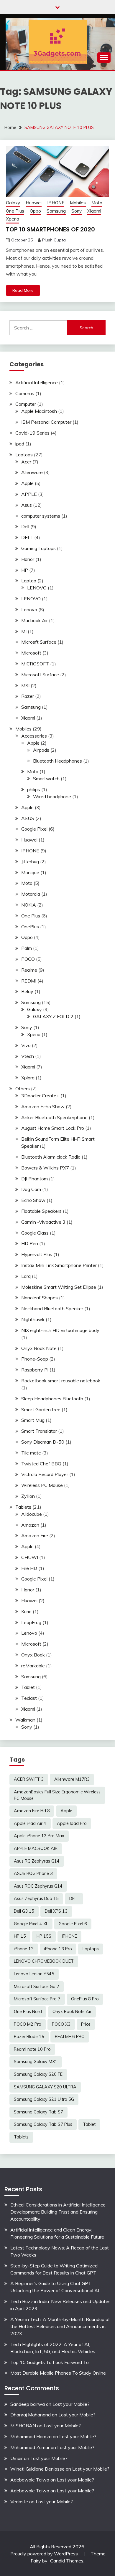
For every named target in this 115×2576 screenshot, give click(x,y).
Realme (29, 970)
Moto (97, 203)
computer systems (41, 516)
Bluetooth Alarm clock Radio (51, 1157)
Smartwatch (46, 778)
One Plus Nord (28, 2012)
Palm (27, 948)
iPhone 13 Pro (58, 1949)
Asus (27, 505)
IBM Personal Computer (46, 422)
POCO (28, 959)
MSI (25, 685)
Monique (30, 872)
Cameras (25, 393)
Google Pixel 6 (73, 1924)
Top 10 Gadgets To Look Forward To (50, 2362)
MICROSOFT (35, 664)
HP (25, 570)
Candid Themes (67, 2561)
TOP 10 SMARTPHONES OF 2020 (50, 229)
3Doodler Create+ (40, 1096)
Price (86, 2024)
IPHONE (56, 203)
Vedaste (19, 2502)
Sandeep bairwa (28, 2404)
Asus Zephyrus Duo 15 (36, 1899)
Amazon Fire (35, 1535)
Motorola (31, 894)
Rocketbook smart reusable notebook (61, 1381)
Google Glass (35, 1233)
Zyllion (28, 1496)
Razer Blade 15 (29, 2037)
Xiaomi (94, 211)
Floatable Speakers (41, 1211)
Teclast (29, 1698)
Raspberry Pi (35, 1370)
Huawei (34, 203)
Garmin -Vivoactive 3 (43, 1222)
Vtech (28, 1056)
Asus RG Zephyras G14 (37, 1861)
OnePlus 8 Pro (85, 1999)
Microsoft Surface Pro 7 (37, 1999)
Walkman (25, 1720)
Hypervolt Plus (37, 1254)
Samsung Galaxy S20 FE (38, 2074)
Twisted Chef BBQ (41, 1464)
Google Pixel (34, 829)
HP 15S (44, 1936)
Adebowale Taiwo (30, 2480)
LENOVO (37, 588)
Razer (28, 696)
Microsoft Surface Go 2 (37, 1987)
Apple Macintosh (39, 411)
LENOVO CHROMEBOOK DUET (44, 1961)
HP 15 (20, 1936)
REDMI (29, 981)
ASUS (28, 818)
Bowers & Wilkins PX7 (45, 1168)
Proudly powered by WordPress (45, 2554)
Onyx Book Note (39, 1348)
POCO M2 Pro (28, 2024)
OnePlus (30, 927)
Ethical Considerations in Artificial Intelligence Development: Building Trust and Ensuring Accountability (58, 2212)
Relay (27, 991)
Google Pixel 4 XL (31, 1924)
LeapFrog (31, 1622)
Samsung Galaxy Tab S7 (38, 2112)
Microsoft (31, 653)
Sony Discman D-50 (43, 1442)
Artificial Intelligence (37, 382)
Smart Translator (39, 1431)
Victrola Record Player (45, 1474)
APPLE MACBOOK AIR (36, 1848)
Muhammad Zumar (30, 2447)
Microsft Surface (39, 642)
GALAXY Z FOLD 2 (53, 1016)
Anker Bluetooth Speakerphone (54, 1117)
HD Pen (30, 1243)
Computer (26, 404)
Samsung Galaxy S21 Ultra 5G (44, 2099)
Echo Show (33, 1200)
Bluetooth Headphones (57, 761)
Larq (26, 1276)
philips (34, 789)
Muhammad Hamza (31, 2436)
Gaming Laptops (38, 548)
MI (24, 631)
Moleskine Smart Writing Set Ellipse (59, 1287)
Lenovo (29, 609)
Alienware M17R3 (72, 1779)
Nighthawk (33, 1319)
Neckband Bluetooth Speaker (52, 1308)
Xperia (13, 219)
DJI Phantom (34, 1179)
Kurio (26, 1611)
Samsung (56, 211)
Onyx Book (33, 1655)
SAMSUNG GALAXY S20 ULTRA (45, 2087)
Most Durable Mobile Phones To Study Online (58, 2373)
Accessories (34, 736)
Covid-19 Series (32, 433)
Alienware (32, 472)
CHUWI (30, 1557)
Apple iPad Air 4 (30, 1823)
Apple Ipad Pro (72, 1823)
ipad (20, 444)
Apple (27, 483)
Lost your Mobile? (71, 2404)
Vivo (26, 1045)
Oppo (35, 211)
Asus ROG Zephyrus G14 (38, 1886)
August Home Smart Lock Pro (53, 1128)
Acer (26, 462)
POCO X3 (61, 2024)
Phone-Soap (35, 1359)
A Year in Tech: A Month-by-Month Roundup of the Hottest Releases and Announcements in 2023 (60, 2326)
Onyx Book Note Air (72, 2012)
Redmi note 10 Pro (32, 2049)
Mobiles (78, 203)
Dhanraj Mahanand (31, 2415)
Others (23, 1089)
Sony (77, 211)
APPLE (29, 494)
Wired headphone (52, 796)
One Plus (15, 211)
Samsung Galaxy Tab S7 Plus (43, 2124)
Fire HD (29, 1568)
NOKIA (29, 905)
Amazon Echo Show (43, 1106)
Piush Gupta (54, 240)
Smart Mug (33, 1420)
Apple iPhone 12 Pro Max (39, 1836)
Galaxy (13, 203)
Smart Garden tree (41, 1409)
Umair (17, 2458)
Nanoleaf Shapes (40, 1298)
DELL (27, 537)
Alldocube (32, 1514)
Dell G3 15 (24, 1911)
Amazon (30, 1525)
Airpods (41, 750)
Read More (23, 290)
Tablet (28, 1687)
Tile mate (31, 1453)
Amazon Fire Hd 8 (32, 1811)
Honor (28, 559)
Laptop (29, 581)
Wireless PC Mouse (42, 1485)
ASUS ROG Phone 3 (33, 1873)
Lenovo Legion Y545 (34, 1974)
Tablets (23, 1507)
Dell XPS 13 (56, 1911)
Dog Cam (31, 1189)
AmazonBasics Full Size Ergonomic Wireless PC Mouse (57, 1795)
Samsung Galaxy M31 (36, 2062)
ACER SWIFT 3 (29, 1779)
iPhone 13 (24, 1949)
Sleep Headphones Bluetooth (52, 1399)
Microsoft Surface (40, 675)
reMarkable (33, 1666)
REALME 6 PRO (70, 2037)
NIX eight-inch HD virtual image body (60, 1330)
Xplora (28, 1078)
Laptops (24, 455)
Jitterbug (30, 862)
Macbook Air (34, 620)
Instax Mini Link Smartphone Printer (59, 1265)
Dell (25, 526)
